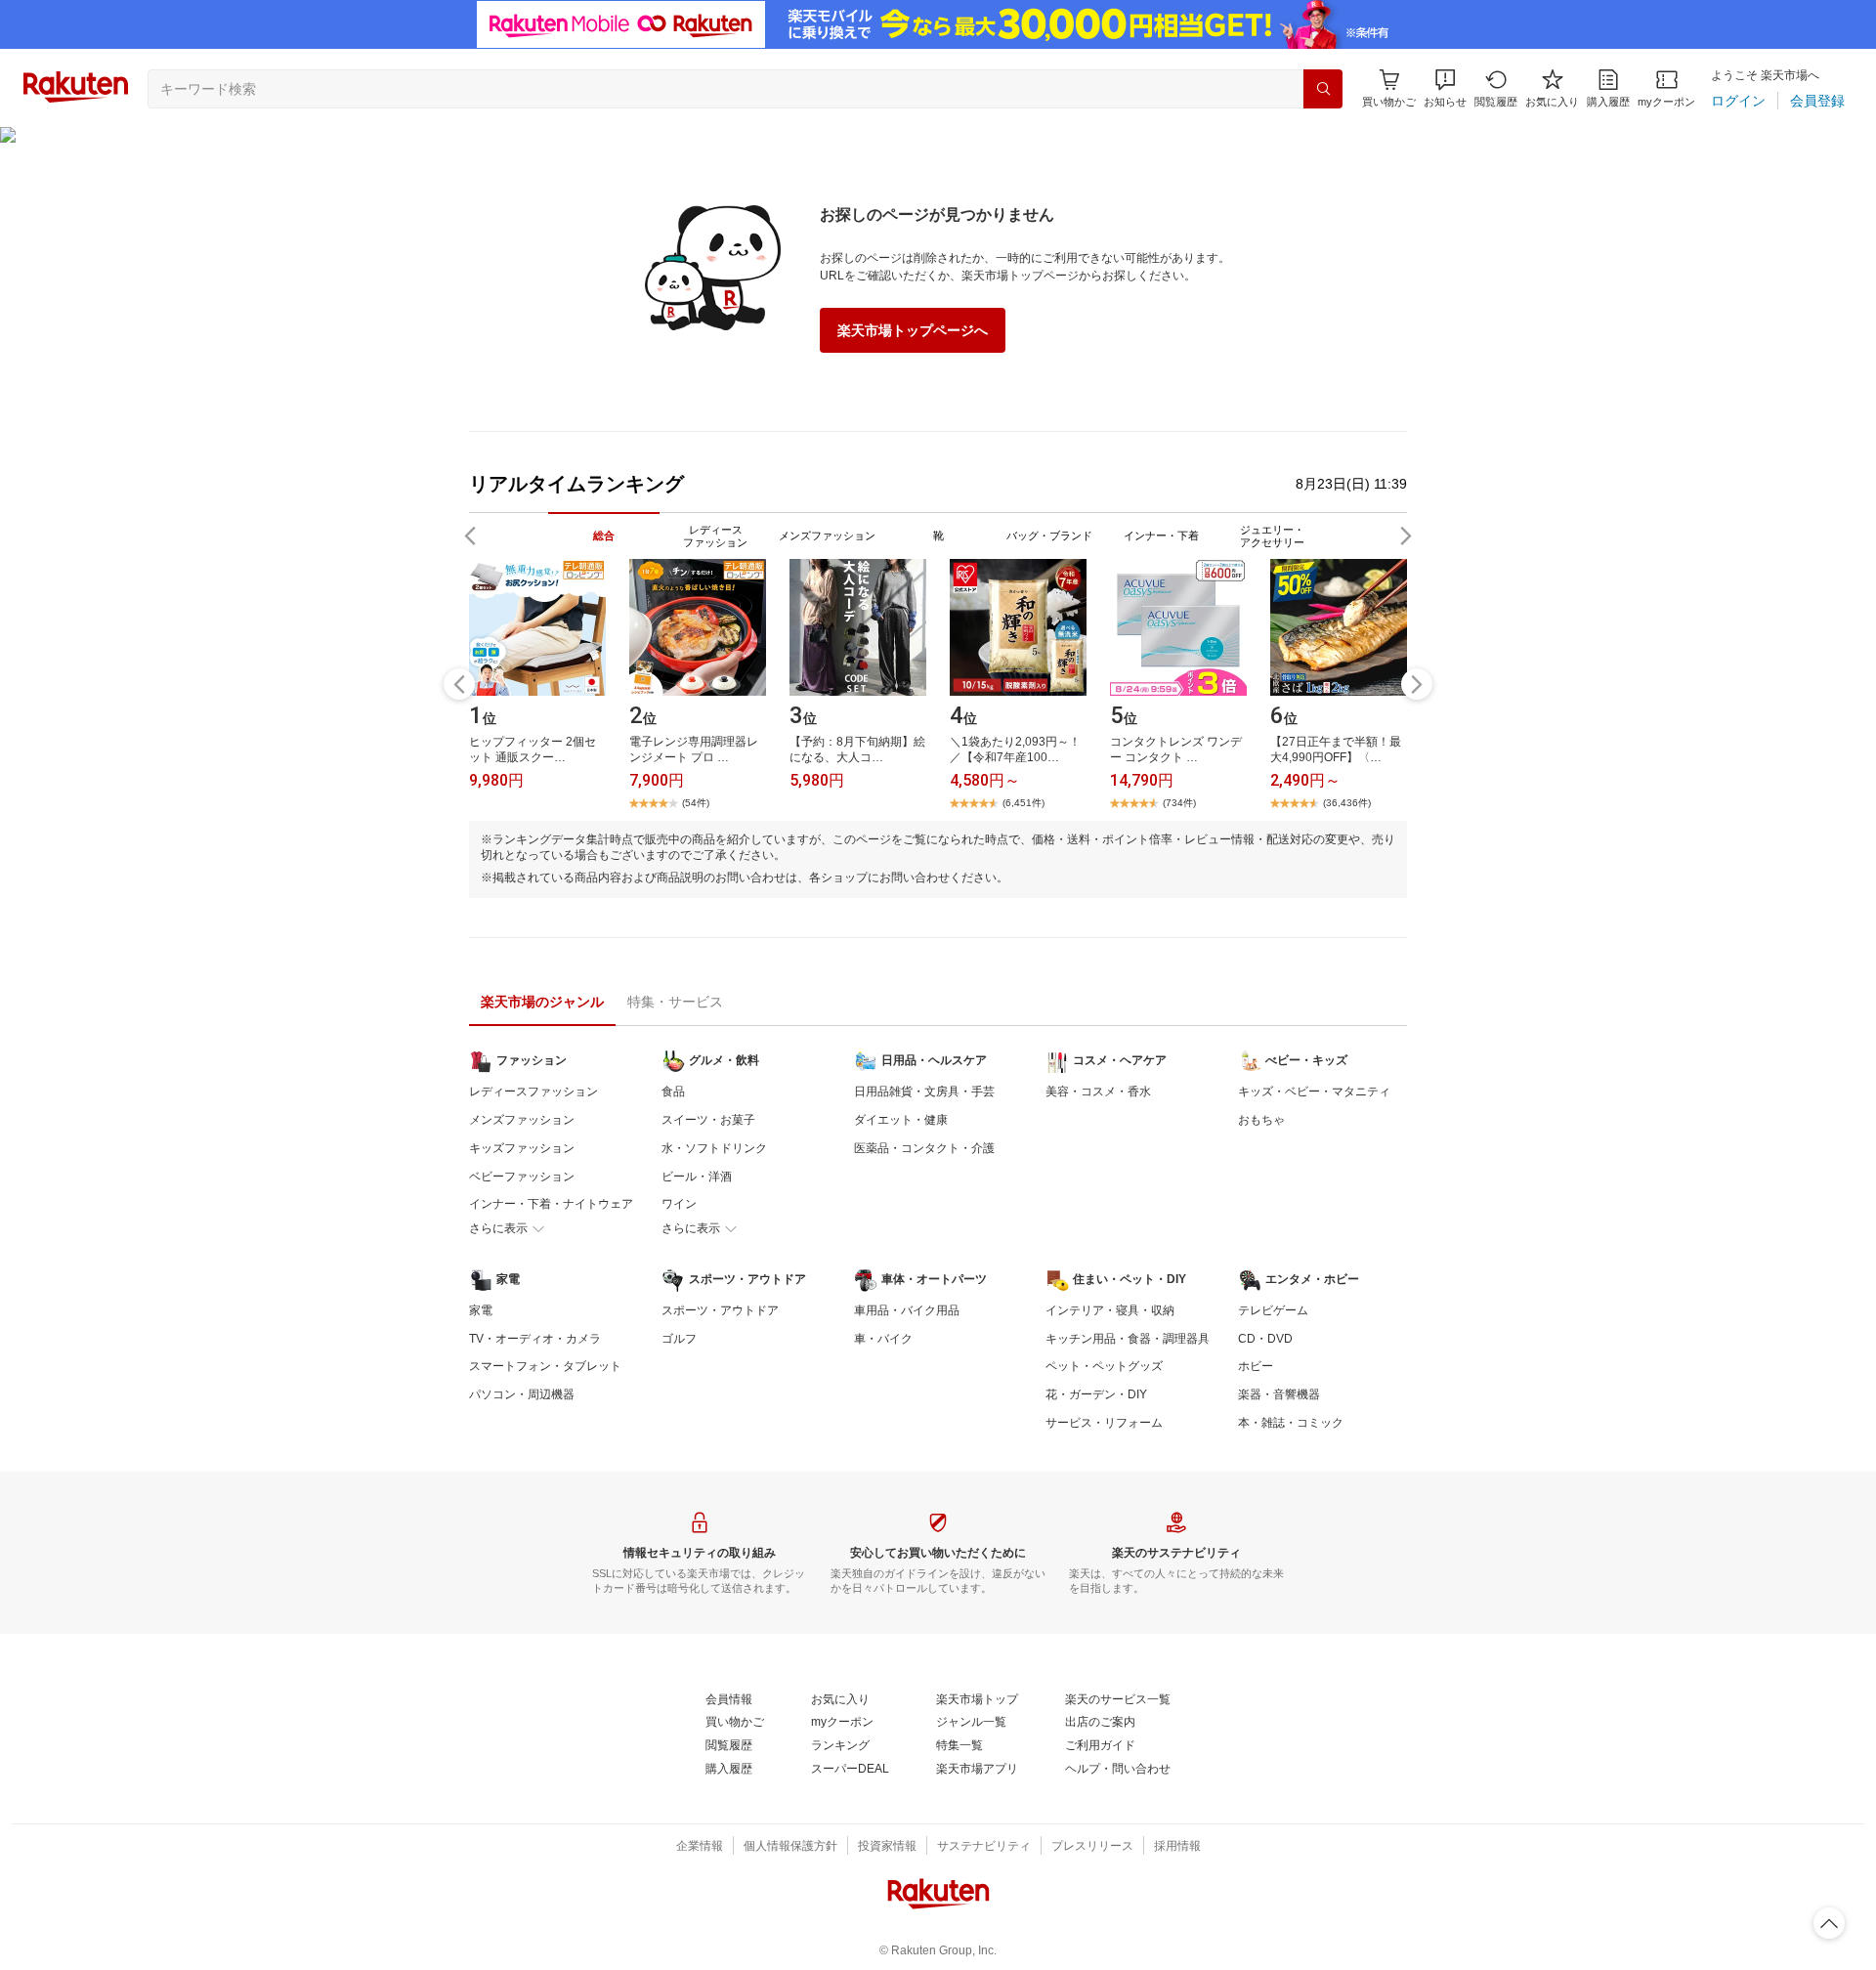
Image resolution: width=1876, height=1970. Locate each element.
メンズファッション (522, 1120)
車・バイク (883, 1339)
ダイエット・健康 (901, 1120)
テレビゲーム (1273, 1310)
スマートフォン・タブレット (545, 1366)
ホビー (1256, 1366)
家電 (481, 1310)
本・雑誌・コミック (1291, 1423)
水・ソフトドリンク (714, 1148)
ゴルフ (679, 1339)
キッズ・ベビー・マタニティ (1314, 1092)
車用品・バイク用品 (907, 1310)
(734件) (1179, 803)
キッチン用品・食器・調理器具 (1128, 1339)
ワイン (679, 1204)
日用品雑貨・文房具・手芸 (924, 1092)
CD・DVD (1265, 1339)
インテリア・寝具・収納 (1110, 1310)
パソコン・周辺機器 (522, 1394)
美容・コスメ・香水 (1098, 1092)
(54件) (696, 803)
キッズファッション (522, 1148)
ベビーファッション (522, 1177)
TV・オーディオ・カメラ (535, 1339)
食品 (673, 1092)
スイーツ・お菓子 (708, 1120)
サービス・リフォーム (1104, 1423)
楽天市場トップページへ (913, 330)
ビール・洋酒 (697, 1177)
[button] (1445, 88)
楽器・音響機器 (1279, 1394)
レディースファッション (533, 1092)
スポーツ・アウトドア (720, 1310)
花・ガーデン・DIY (1096, 1394)
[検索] (1323, 89)
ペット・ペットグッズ (1104, 1366)
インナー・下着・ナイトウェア (551, 1204)
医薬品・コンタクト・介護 (924, 1148)
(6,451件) (1023, 803)
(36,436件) (1347, 803)
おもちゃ (1261, 1120)
